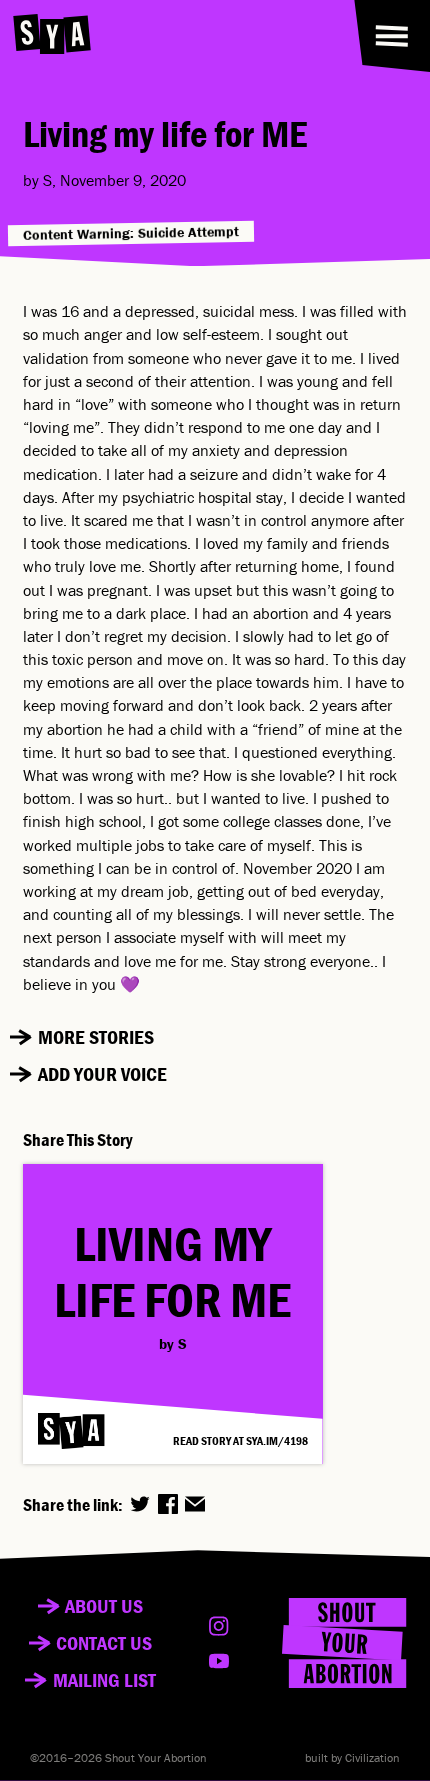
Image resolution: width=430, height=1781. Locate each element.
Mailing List (104, 1680)
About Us (104, 1606)
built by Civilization (352, 1758)
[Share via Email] (195, 1504)
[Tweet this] (140, 1504)
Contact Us (104, 1643)
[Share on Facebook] (168, 1504)
